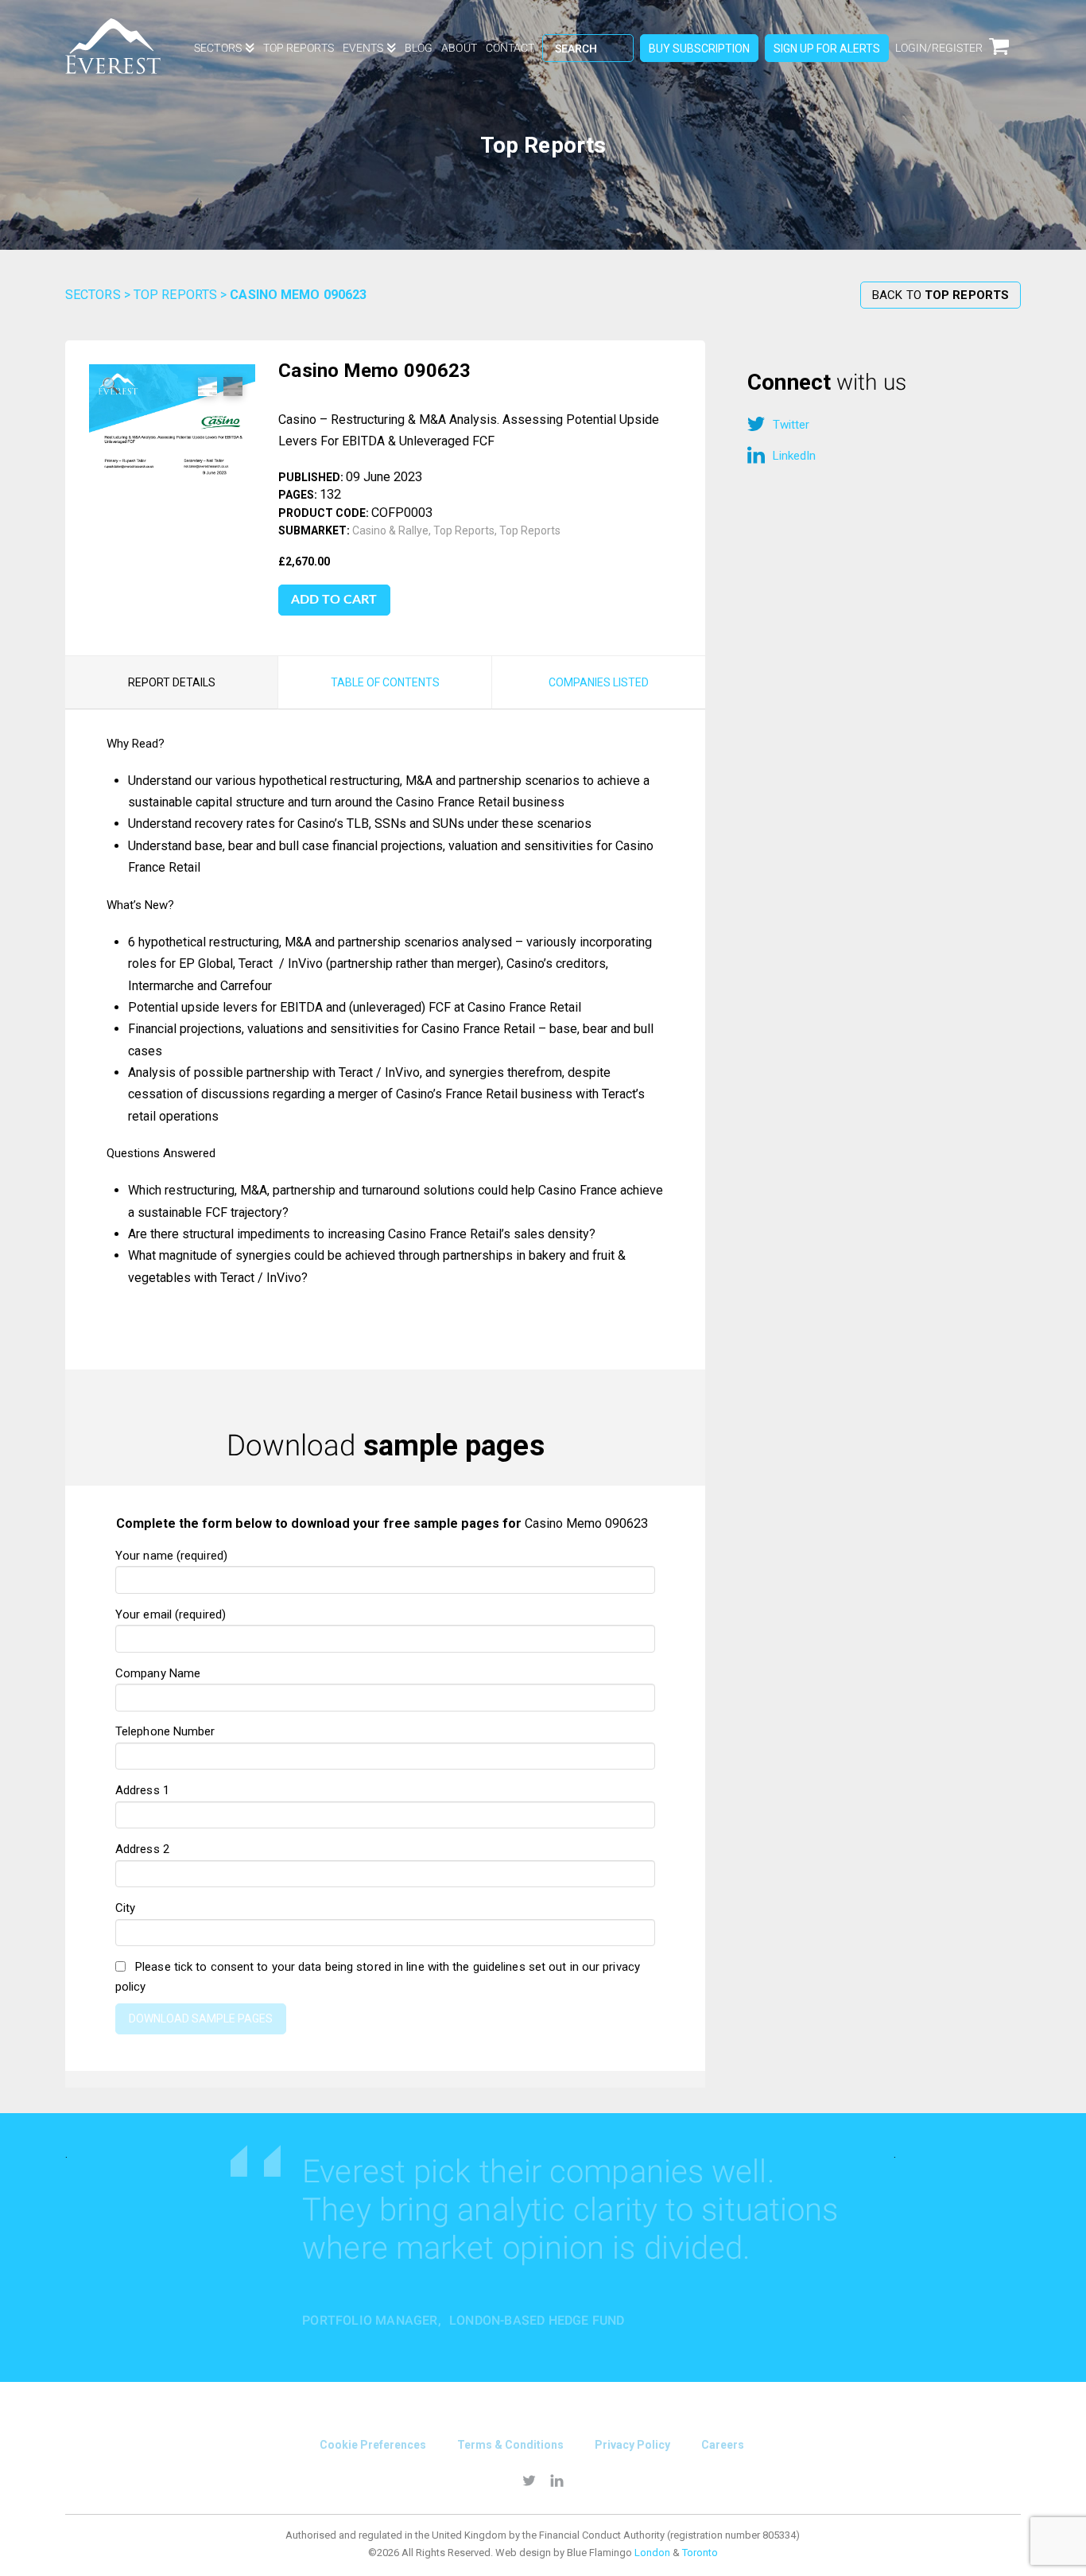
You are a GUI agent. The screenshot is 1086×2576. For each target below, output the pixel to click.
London (652, 2553)
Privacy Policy (632, 2445)
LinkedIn (794, 456)
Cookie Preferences (373, 2445)
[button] (111, 387)
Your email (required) (171, 1614)
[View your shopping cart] (1005, 56)
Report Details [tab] (172, 682)
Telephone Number (165, 1731)
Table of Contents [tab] (385, 682)
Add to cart (334, 600)
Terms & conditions (510, 2445)
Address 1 (142, 1790)
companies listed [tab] (599, 682)
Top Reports (175, 295)
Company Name (158, 1673)
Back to (941, 295)
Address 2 (142, 1849)
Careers (723, 2445)
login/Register (939, 48)
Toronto (700, 2553)
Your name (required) (171, 1556)
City (125, 1908)
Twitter (791, 425)
